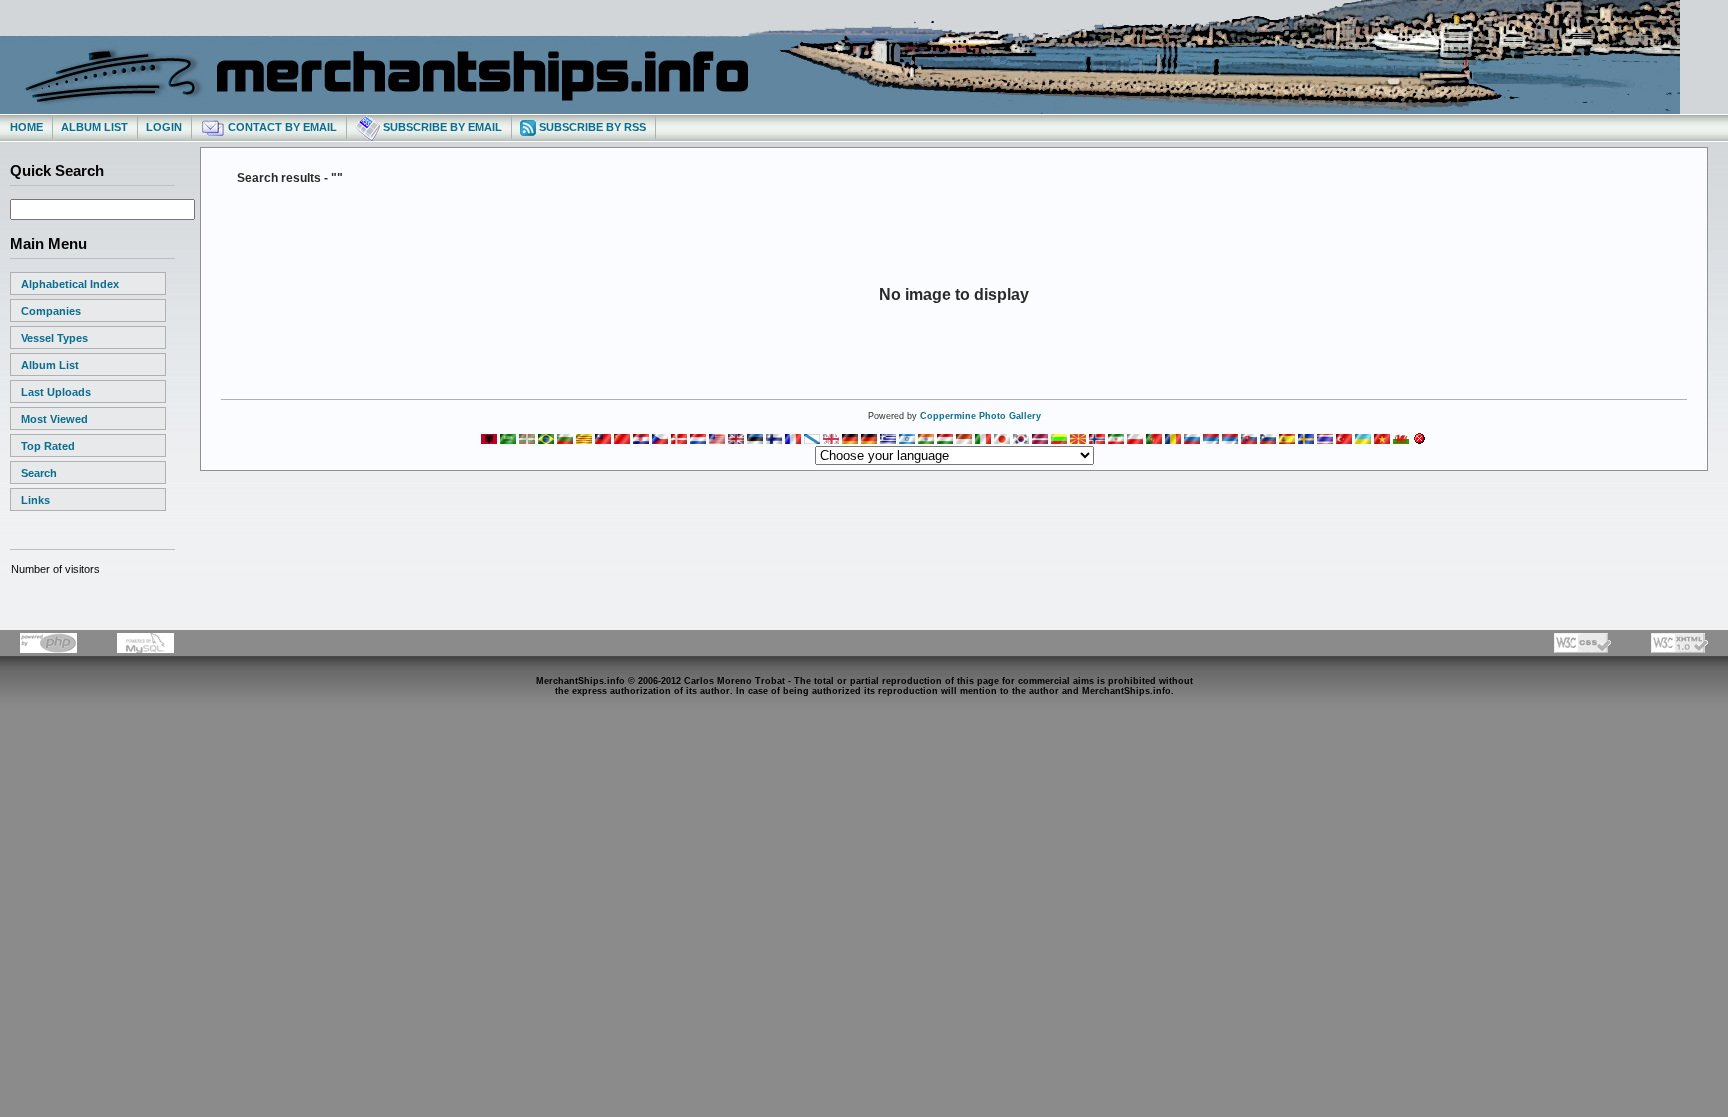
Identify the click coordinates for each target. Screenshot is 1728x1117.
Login (164, 127)
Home (26, 127)
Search (39, 473)
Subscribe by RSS (591, 127)
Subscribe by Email (441, 127)
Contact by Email (281, 127)
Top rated (48, 446)
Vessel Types (54, 338)
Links (35, 500)
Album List (94, 127)
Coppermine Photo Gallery (980, 416)
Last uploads (56, 392)
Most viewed (54, 419)
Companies (51, 311)
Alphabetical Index (70, 284)
